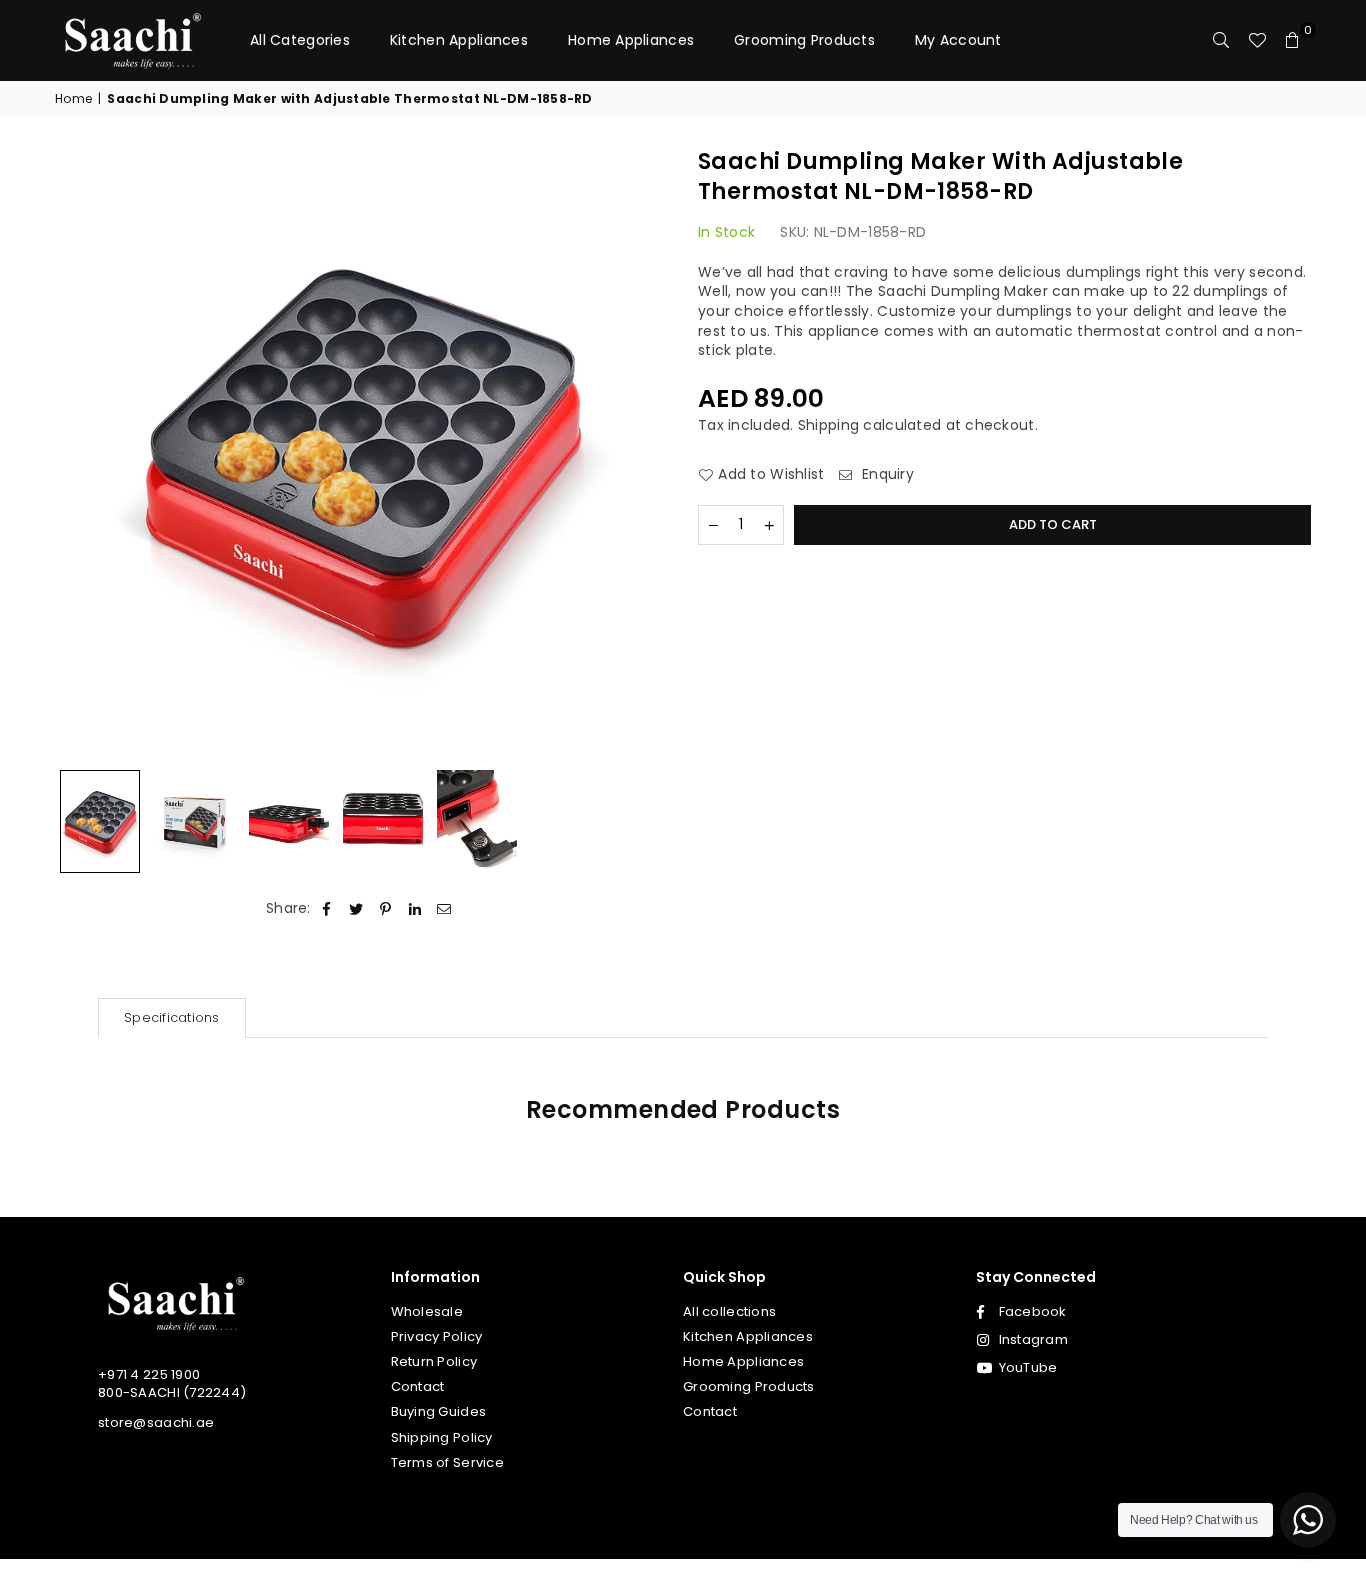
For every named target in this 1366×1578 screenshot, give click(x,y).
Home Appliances (631, 40)
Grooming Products (804, 40)
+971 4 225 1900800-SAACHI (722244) (172, 1383)
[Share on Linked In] (415, 909)
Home (73, 99)
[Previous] (82, 453)
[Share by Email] (444, 909)
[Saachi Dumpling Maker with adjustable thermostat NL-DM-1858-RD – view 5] (477, 822)
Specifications (172, 1017)
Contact (418, 1386)
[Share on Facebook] (327, 909)
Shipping (828, 425)
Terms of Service (447, 1462)
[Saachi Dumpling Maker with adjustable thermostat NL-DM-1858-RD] (100, 821)
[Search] (1221, 40)
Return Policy (434, 1361)
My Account (958, 40)
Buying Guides (439, 1411)
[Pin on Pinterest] (385, 909)
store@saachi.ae (156, 1422)
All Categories (300, 40)
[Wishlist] (1257, 40)
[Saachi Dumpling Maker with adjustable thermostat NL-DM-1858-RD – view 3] (289, 822)
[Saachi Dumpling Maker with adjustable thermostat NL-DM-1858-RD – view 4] (383, 822)
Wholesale (427, 1311)
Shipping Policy (442, 1437)
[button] (1293, 40)
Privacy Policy (437, 1336)
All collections (729, 1311)
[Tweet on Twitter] (356, 909)
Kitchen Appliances (459, 40)
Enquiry (886, 474)
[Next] (640, 453)
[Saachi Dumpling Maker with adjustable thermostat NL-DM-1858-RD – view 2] (194, 822)
